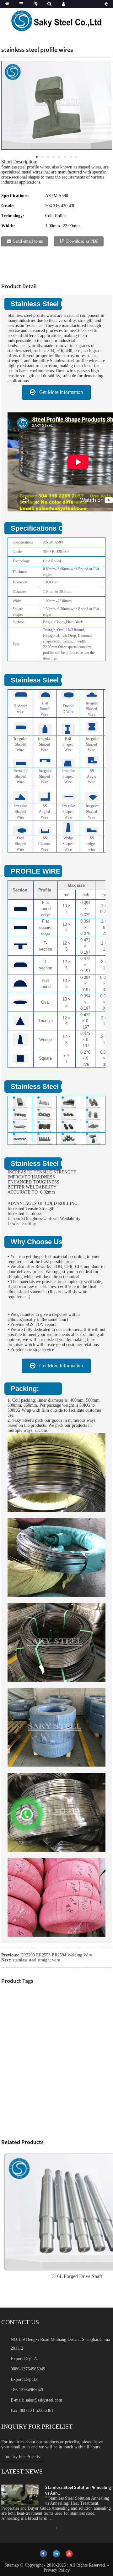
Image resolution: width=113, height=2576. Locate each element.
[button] (56, 392)
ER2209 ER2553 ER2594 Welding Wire (56, 1955)
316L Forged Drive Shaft (77, 2276)
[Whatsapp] (27, 1814)
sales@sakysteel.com (44, 2400)
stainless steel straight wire (36, 1960)
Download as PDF (82, 241)
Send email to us (28, 241)
